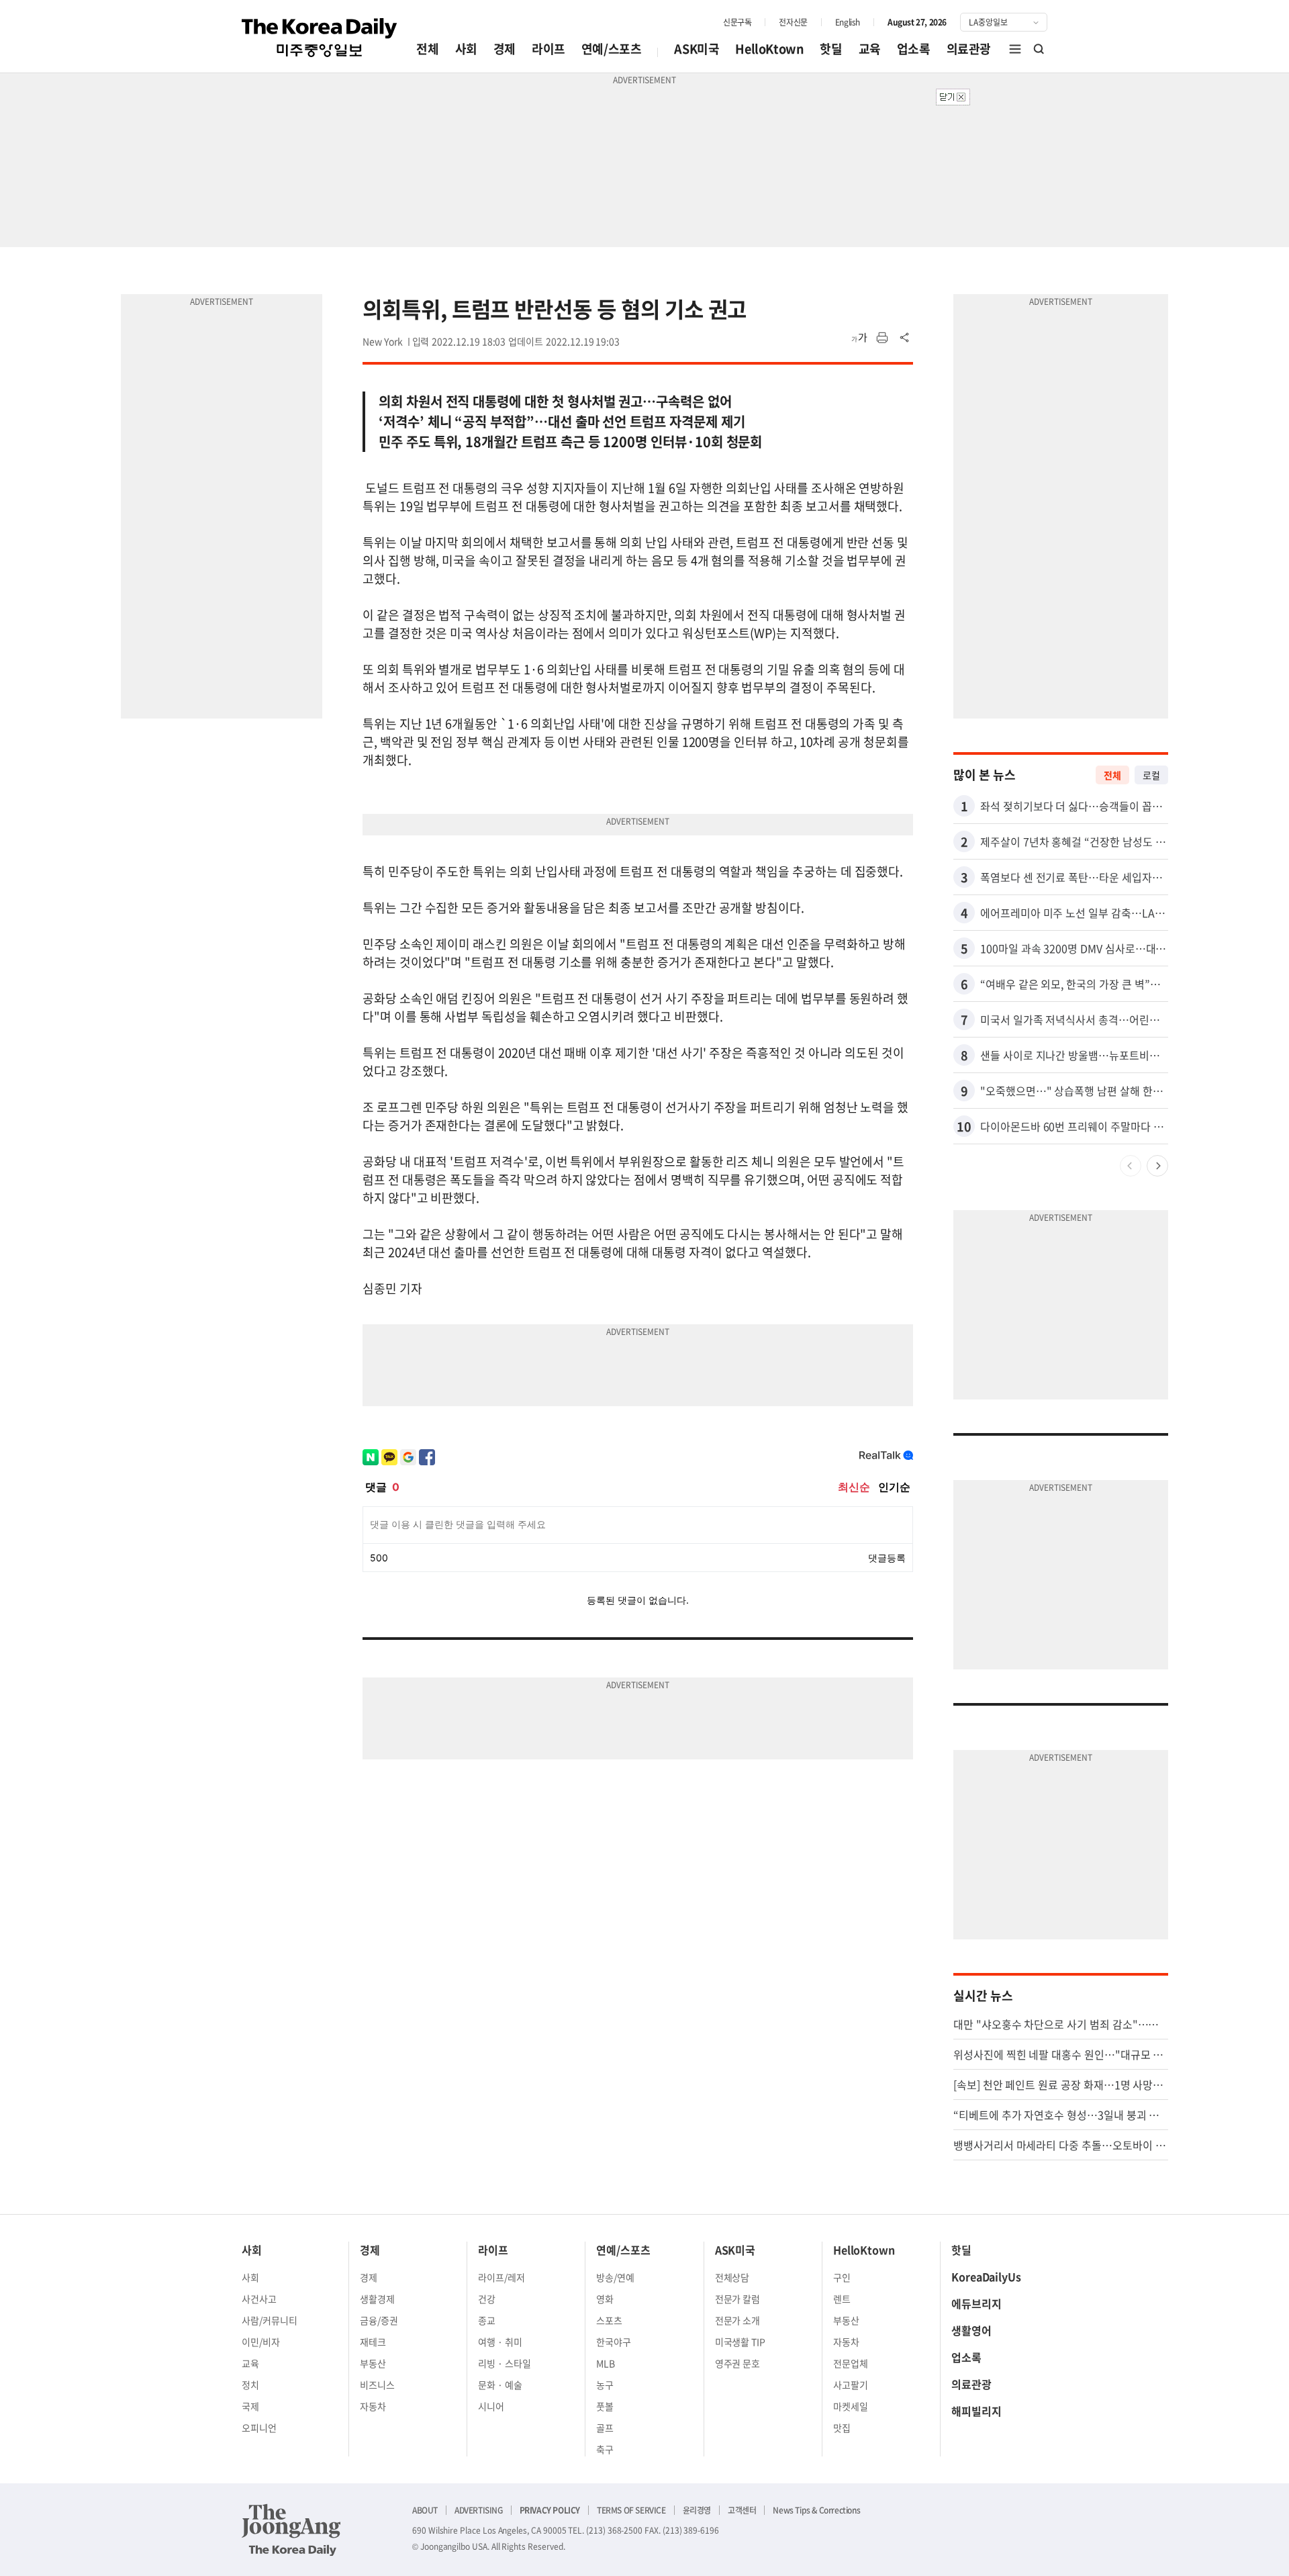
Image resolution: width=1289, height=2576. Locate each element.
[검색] (1039, 49)
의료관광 (969, 49)
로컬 (1151, 775)
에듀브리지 (976, 2303)
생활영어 (971, 2330)
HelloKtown (769, 49)
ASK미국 (697, 49)
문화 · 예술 (500, 2385)
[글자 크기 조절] (859, 338)
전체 (427, 49)
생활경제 (377, 2299)
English (848, 22)
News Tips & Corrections (816, 2510)
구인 (842, 2277)
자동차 (373, 2406)
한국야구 (614, 2342)
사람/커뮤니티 (270, 2320)
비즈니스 (377, 2385)
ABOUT (425, 2510)
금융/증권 (379, 2320)
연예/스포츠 (612, 49)
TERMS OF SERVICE (631, 2510)
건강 (487, 2299)
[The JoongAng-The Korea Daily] (291, 2530)
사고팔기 (851, 2385)
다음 (1157, 1166)
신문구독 (737, 22)
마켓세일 (851, 2406)
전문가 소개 (738, 2320)
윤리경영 (697, 2510)
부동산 (373, 2363)
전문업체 (851, 2363)
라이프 (548, 49)
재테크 (373, 2342)
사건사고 (259, 2299)
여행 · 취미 (500, 2342)
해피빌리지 (976, 2411)
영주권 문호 (738, 2363)
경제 (505, 49)
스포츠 (609, 2320)
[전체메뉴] (1015, 49)
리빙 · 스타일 (505, 2363)
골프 (605, 2428)
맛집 (842, 2428)
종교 (487, 2320)
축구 (605, 2449)
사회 (466, 49)
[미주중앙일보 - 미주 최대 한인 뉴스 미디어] (320, 38)
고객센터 (742, 2510)
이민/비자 (261, 2342)
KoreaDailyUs (986, 2276)
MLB (606, 2363)
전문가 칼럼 (738, 2299)
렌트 (842, 2299)
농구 (605, 2385)
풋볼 (605, 2406)
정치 (250, 2385)
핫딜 (831, 49)
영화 (605, 2299)
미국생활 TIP (741, 2342)
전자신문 (793, 22)
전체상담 (732, 2277)
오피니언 (259, 2428)
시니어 (491, 2406)
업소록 (914, 49)
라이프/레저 (502, 2277)
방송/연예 (615, 2277)
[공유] (905, 338)
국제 (250, 2406)
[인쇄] (882, 338)
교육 (870, 49)
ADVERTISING (479, 2510)
